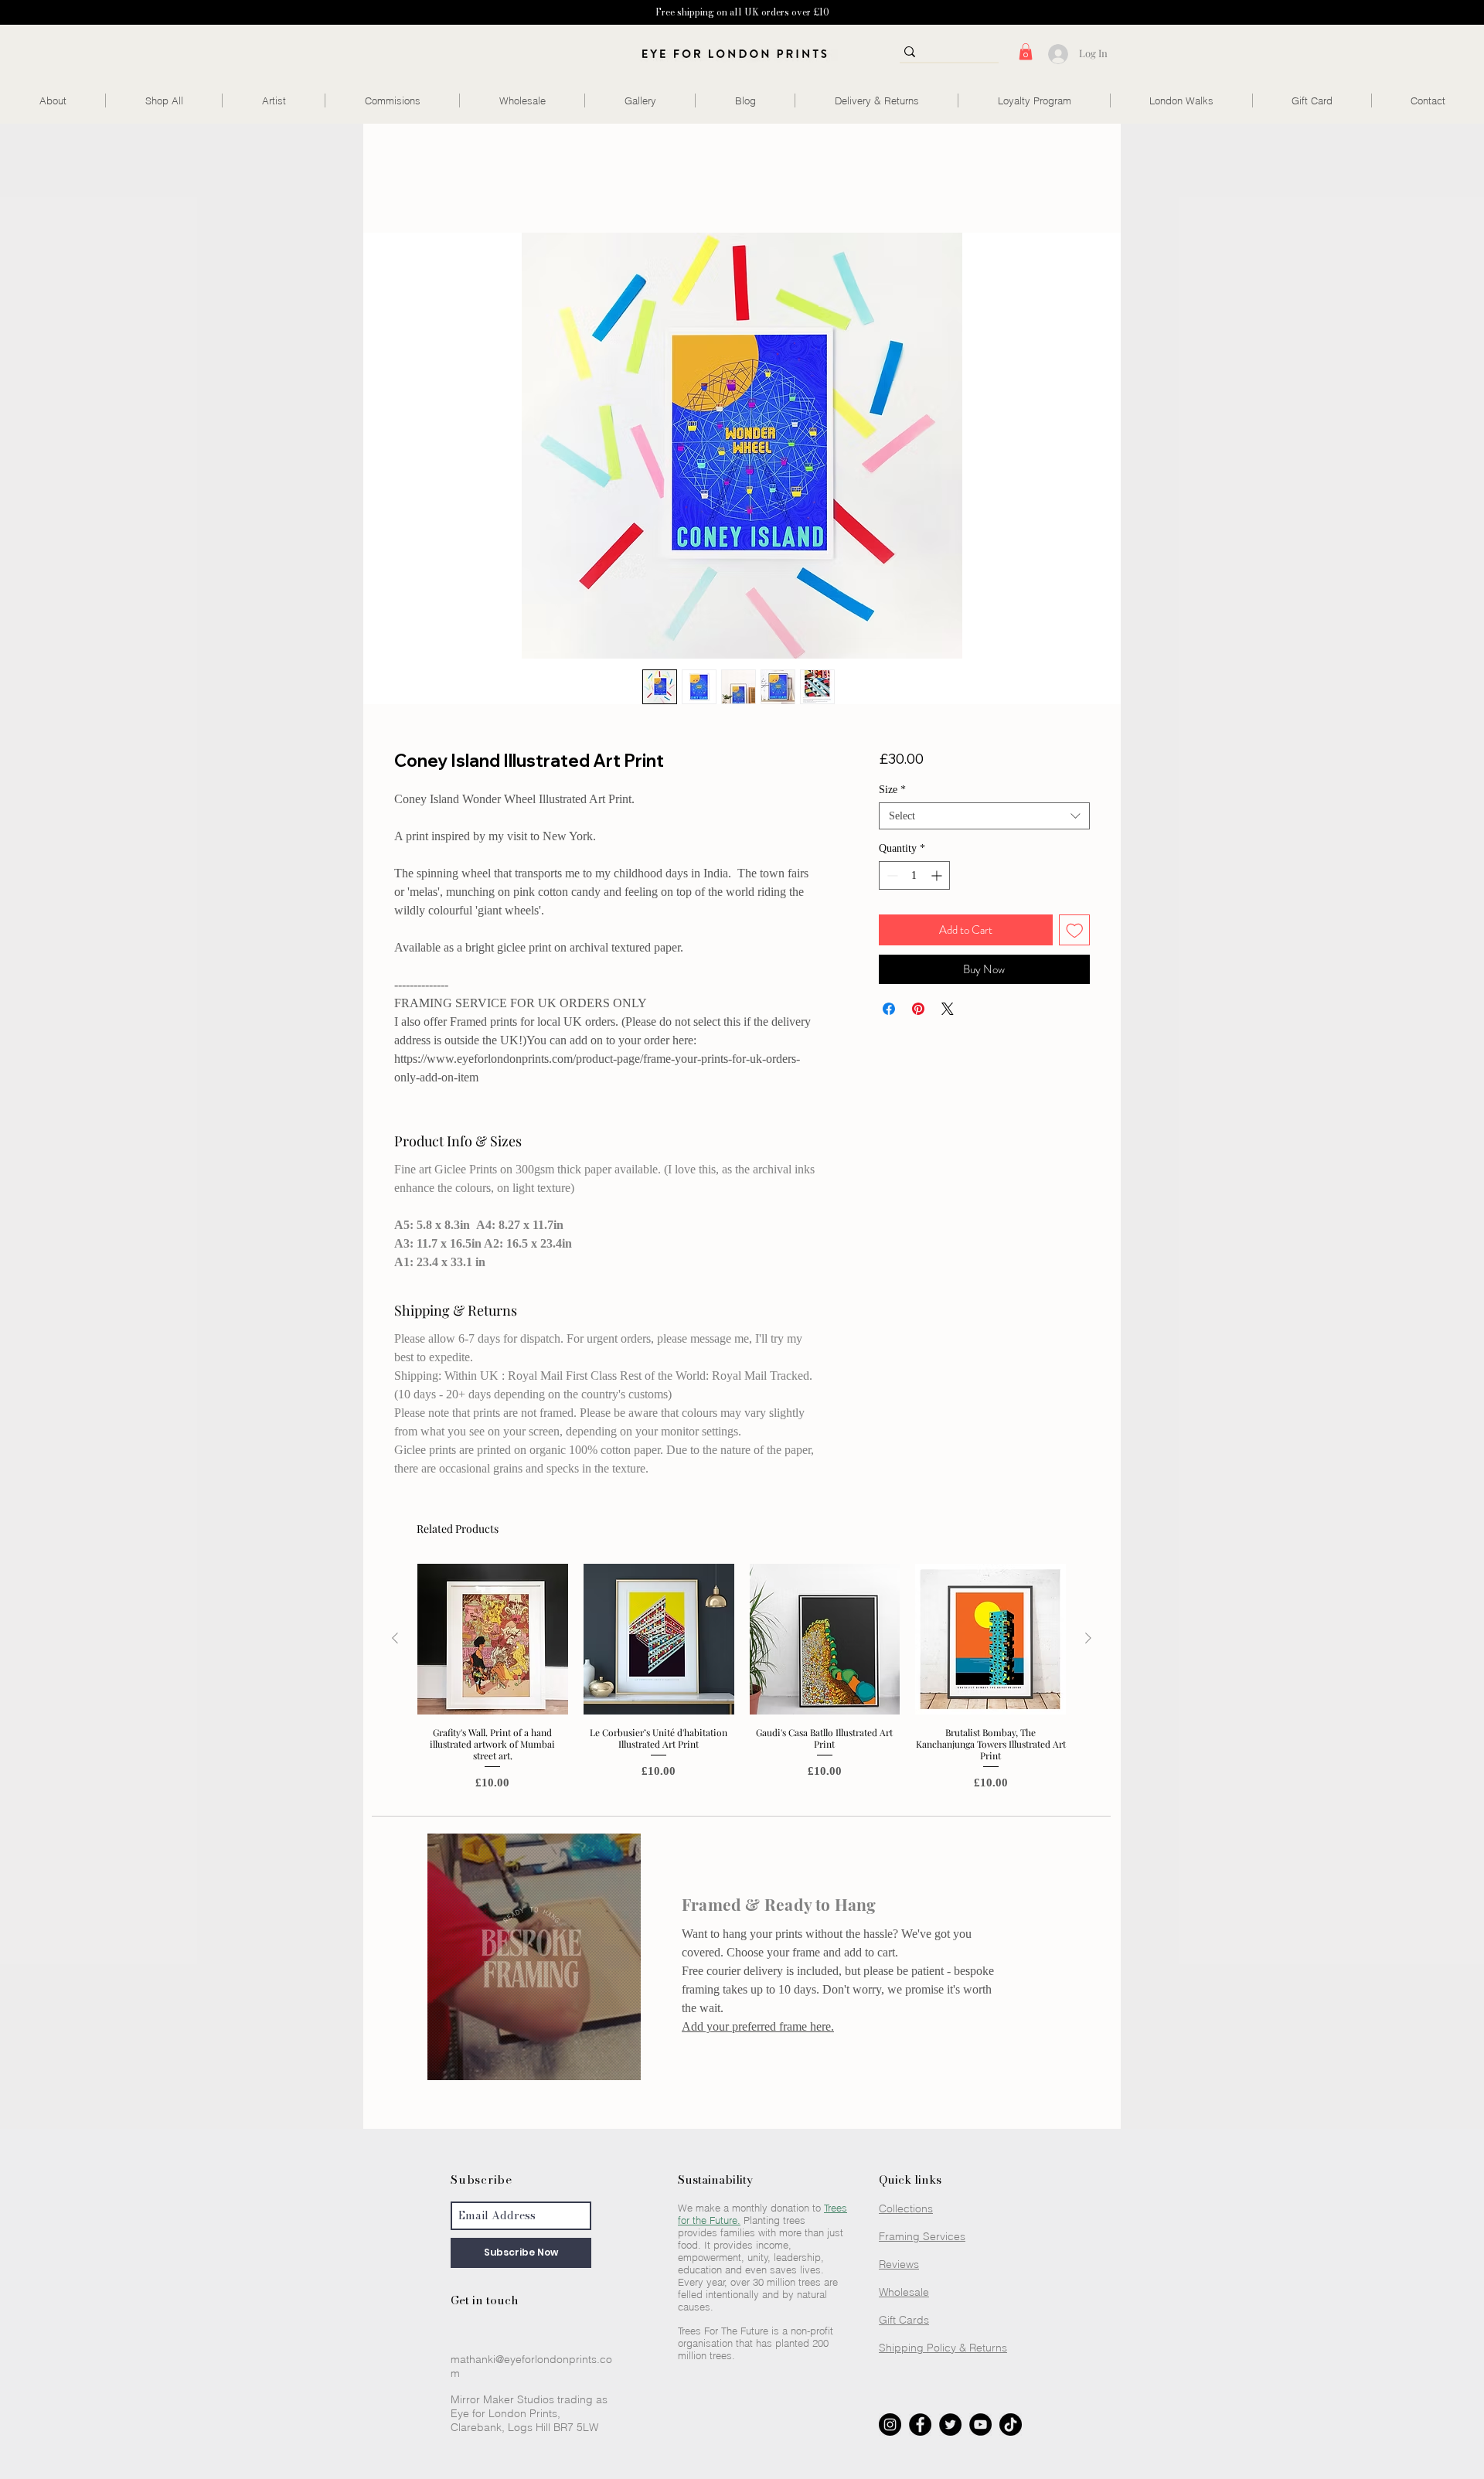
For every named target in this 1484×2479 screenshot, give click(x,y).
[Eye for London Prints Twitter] (950, 2427)
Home (412, 179)
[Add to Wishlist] (1075, 933)
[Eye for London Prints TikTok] (1011, 2427)
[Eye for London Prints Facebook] (920, 2427)
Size (892, 792)
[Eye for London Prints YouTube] (980, 2427)
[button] (1026, 52)
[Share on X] (948, 1011)
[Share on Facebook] (889, 1011)
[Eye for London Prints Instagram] (890, 2427)
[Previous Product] (395, 1640)
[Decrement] (891, 878)
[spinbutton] (914, 878)
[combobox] (984, 818)
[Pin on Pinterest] (918, 1011)
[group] (742, 1680)
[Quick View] (493, 1641)
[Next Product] (1088, 1640)
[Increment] (938, 878)
